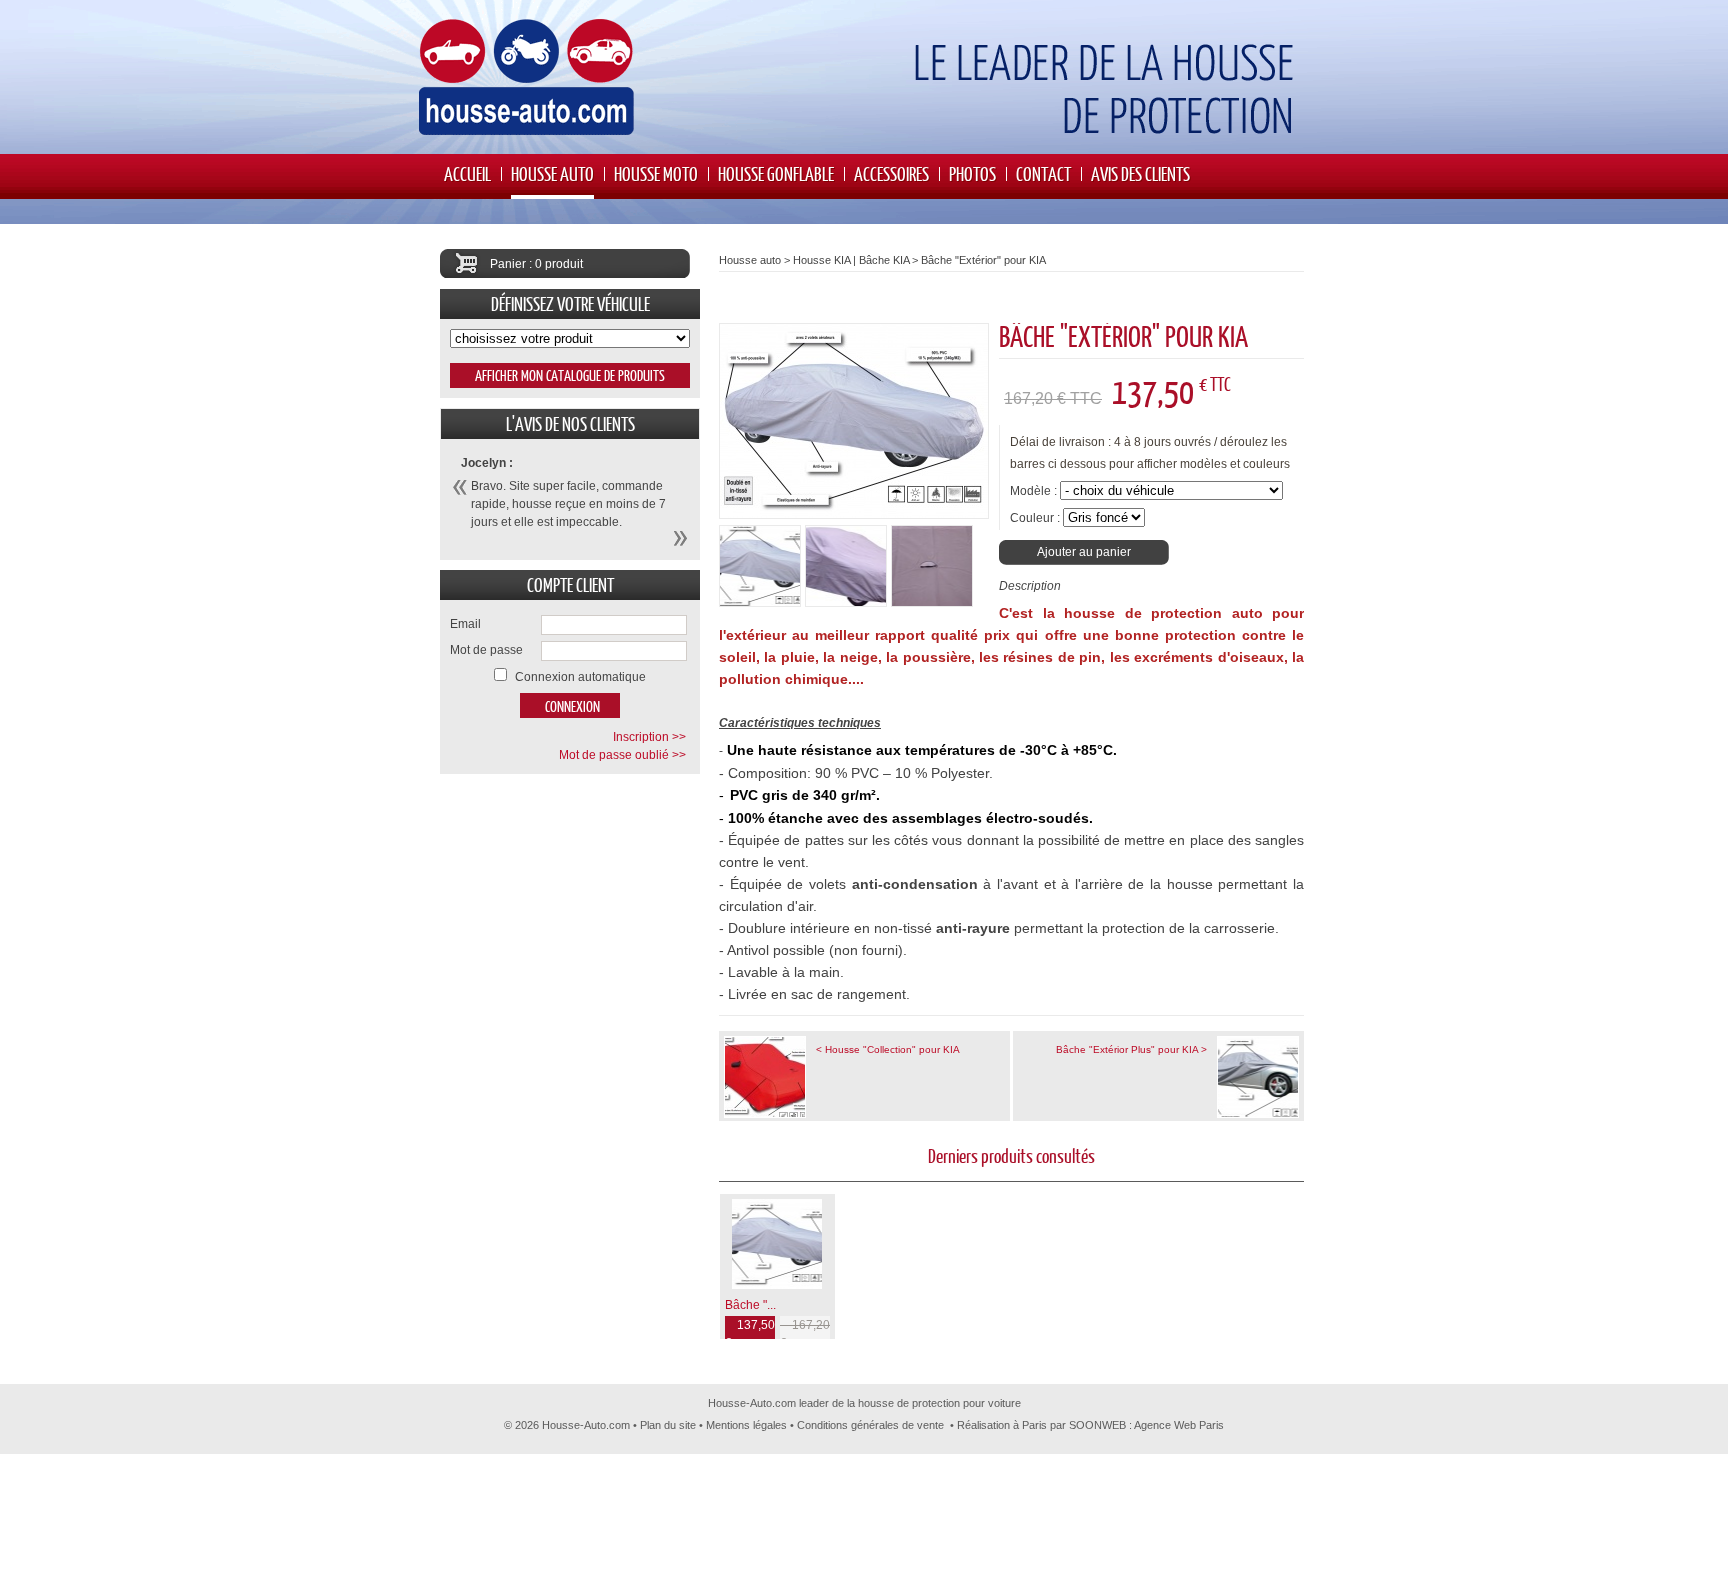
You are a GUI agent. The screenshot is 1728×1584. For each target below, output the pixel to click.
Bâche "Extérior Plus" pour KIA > (1131, 1049)
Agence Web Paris (1179, 1425)
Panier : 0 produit (536, 264)
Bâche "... (750, 1305)
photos (972, 173)
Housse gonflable (776, 173)
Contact (1043, 173)
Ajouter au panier (1084, 552)
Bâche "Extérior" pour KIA (983, 260)
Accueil (467, 173)
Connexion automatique (580, 677)
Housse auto (552, 173)
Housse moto (656, 173)
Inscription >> (649, 737)
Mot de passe (486, 650)
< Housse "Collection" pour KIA (888, 1049)
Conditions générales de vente (870, 1425)
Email (465, 624)
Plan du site (668, 1425)
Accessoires (891, 173)
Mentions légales (746, 1425)
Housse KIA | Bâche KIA (851, 260)
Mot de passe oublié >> (622, 755)
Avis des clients (1140, 173)
